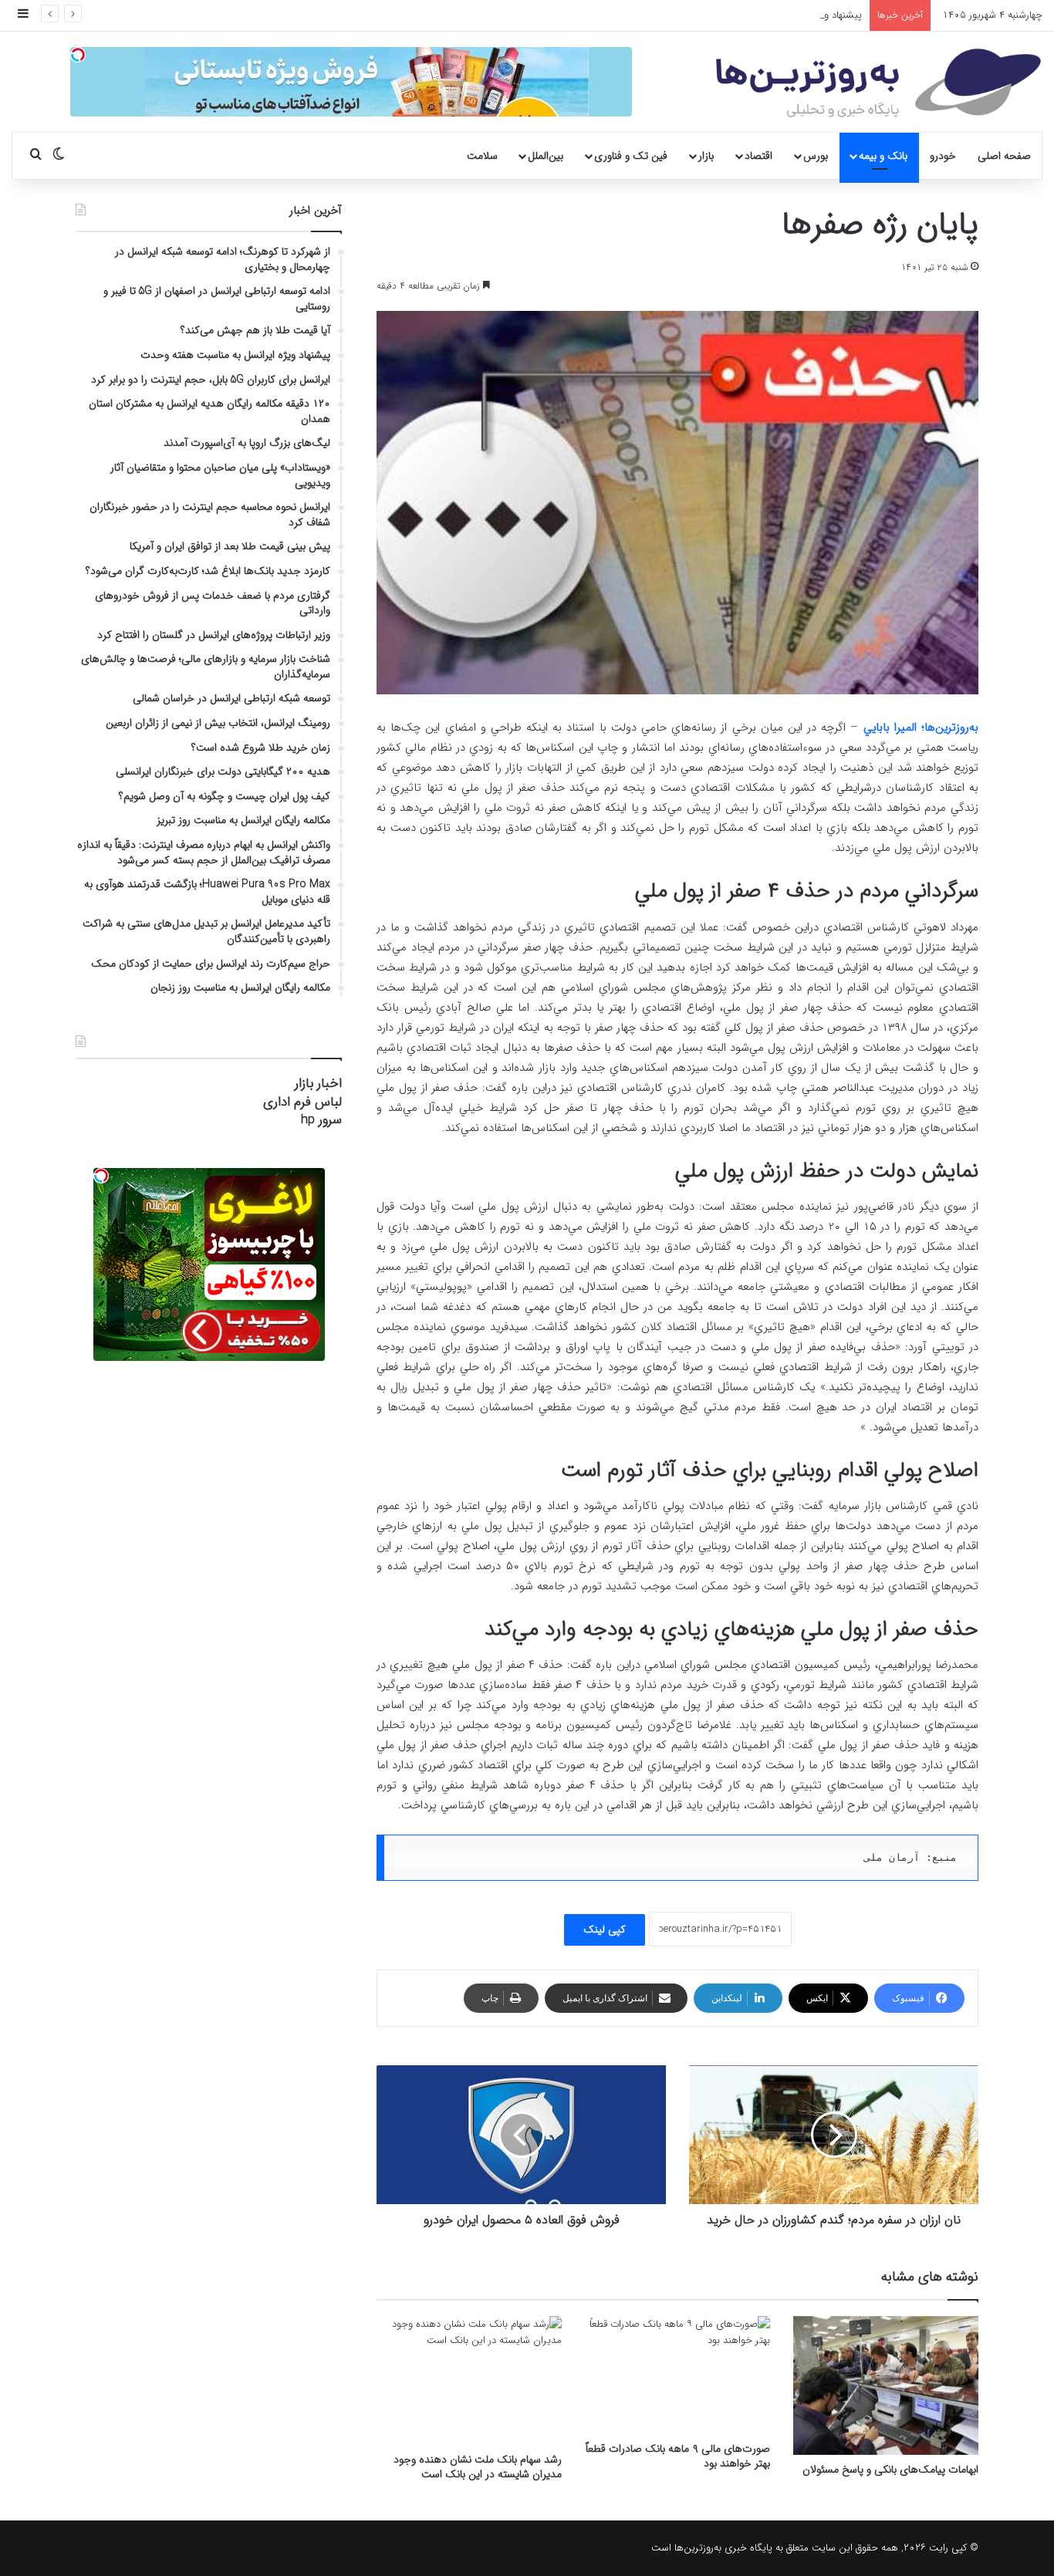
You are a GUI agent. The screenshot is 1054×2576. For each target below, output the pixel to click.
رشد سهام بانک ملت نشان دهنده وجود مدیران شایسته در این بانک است (478, 2467)
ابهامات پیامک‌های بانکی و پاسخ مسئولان (890, 2470)
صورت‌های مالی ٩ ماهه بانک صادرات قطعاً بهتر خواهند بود (678, 2456)
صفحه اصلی (1004, 156)
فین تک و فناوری (631, 156)
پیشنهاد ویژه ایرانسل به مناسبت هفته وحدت (771, 15)
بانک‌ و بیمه (883, 156)
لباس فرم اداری (302, 1102)
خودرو (943, 156)
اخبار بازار (318, 1084)
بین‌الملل (546, 156)
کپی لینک (605, 1929)
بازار (706, 156)
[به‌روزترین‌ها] (878, 83)
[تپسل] (78, 55)
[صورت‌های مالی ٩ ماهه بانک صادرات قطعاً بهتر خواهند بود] (677, 2375)
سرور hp (321, 1120)
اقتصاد (758, 156)
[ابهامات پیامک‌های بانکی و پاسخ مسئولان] (886, 2385)
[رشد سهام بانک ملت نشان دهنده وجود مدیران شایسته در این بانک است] (469, 2381)
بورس (816, 156)
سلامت (482, 156)
